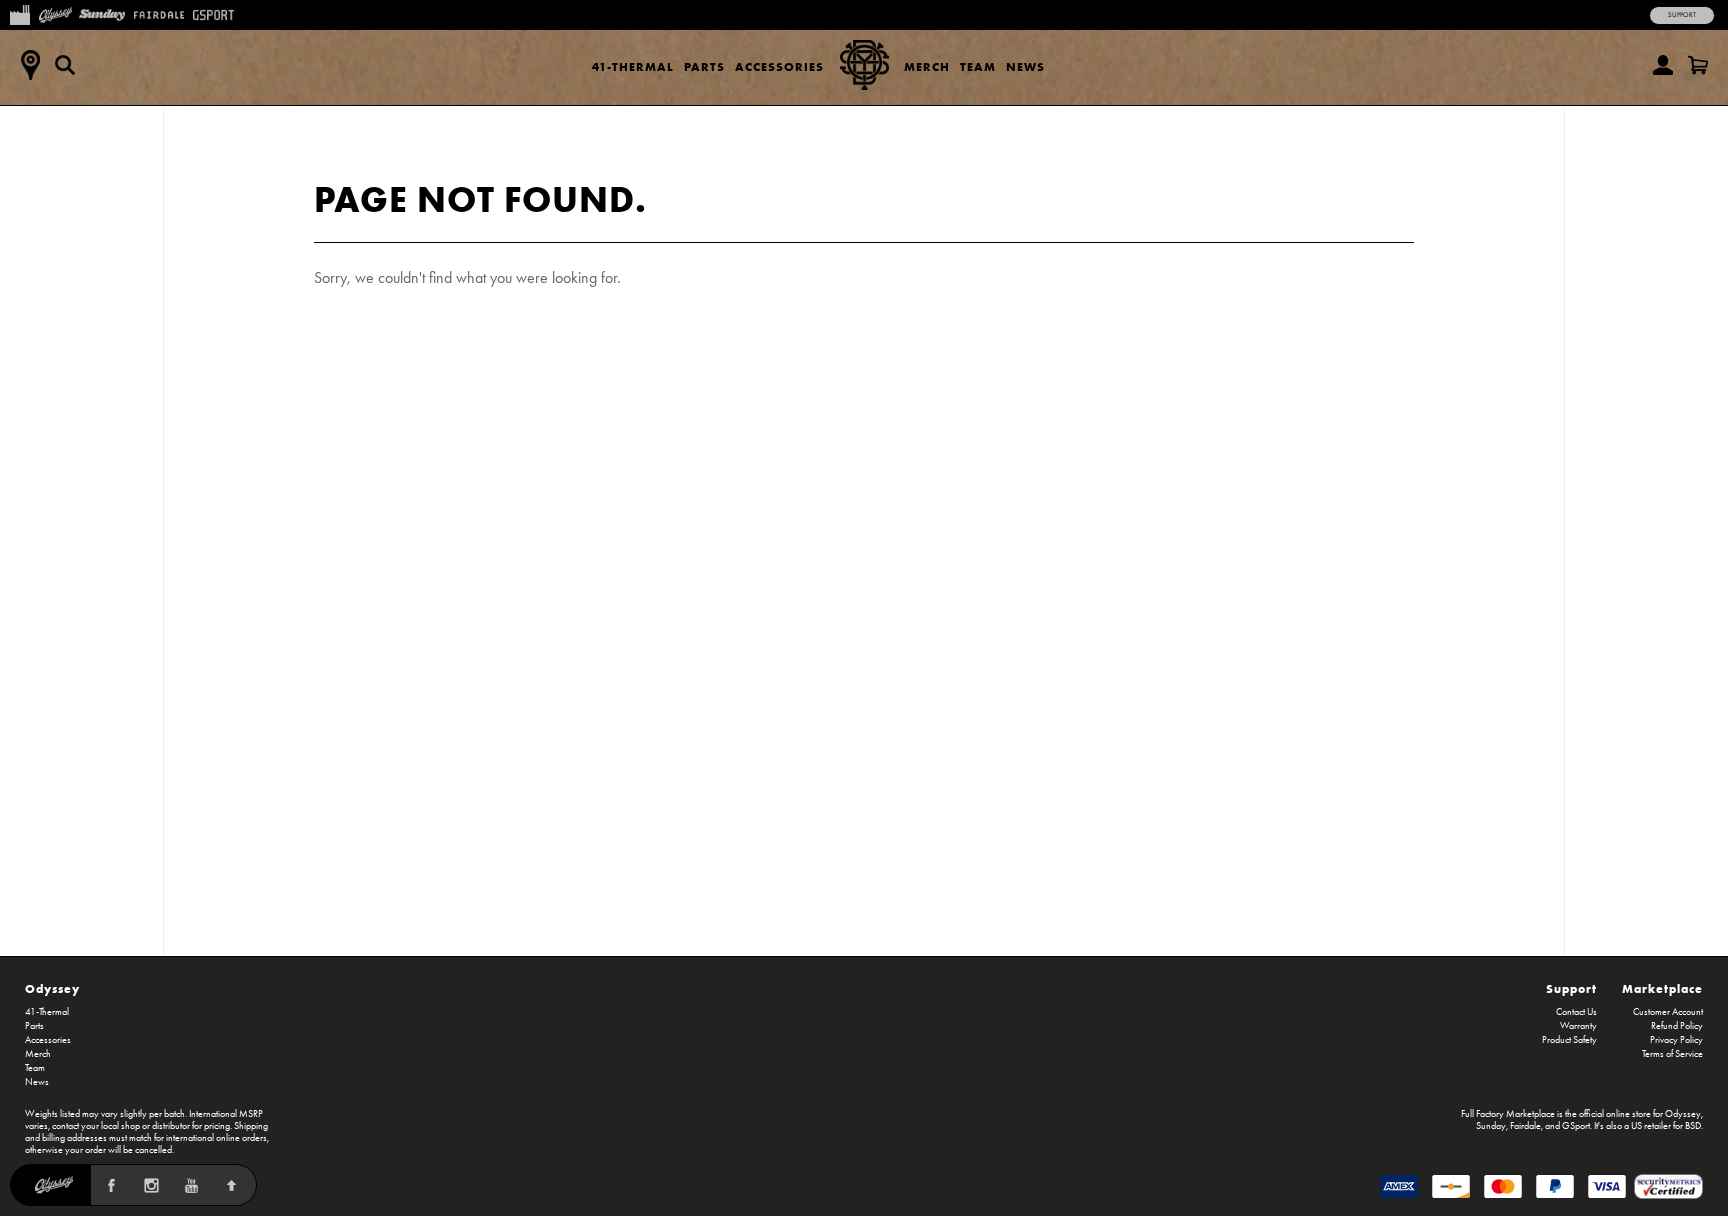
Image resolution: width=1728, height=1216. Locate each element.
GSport (1576, 1126)
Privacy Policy (1676, 1040)
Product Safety (1569, 1040)
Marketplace (1662, 988)
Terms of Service (1672, 1054)
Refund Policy (1677, 1026)
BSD (1693, 1126)
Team (978, 66)
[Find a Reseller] (30, 65)
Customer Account (1668, 1012)
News (1025, 66)
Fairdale (1525, 1126)
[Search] (65, 65)
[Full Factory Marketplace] (19, 13)
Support (1682, 15)
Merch (927, 66)
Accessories (779, 66)
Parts (704, 66)
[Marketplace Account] (1663, 65)
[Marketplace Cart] (1698, 65)
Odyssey (52, 988)
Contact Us (1576, 1012)
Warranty (1578, 1026)
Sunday (1491, 1126)
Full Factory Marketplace (1508, 1114)
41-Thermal (633, 66)
